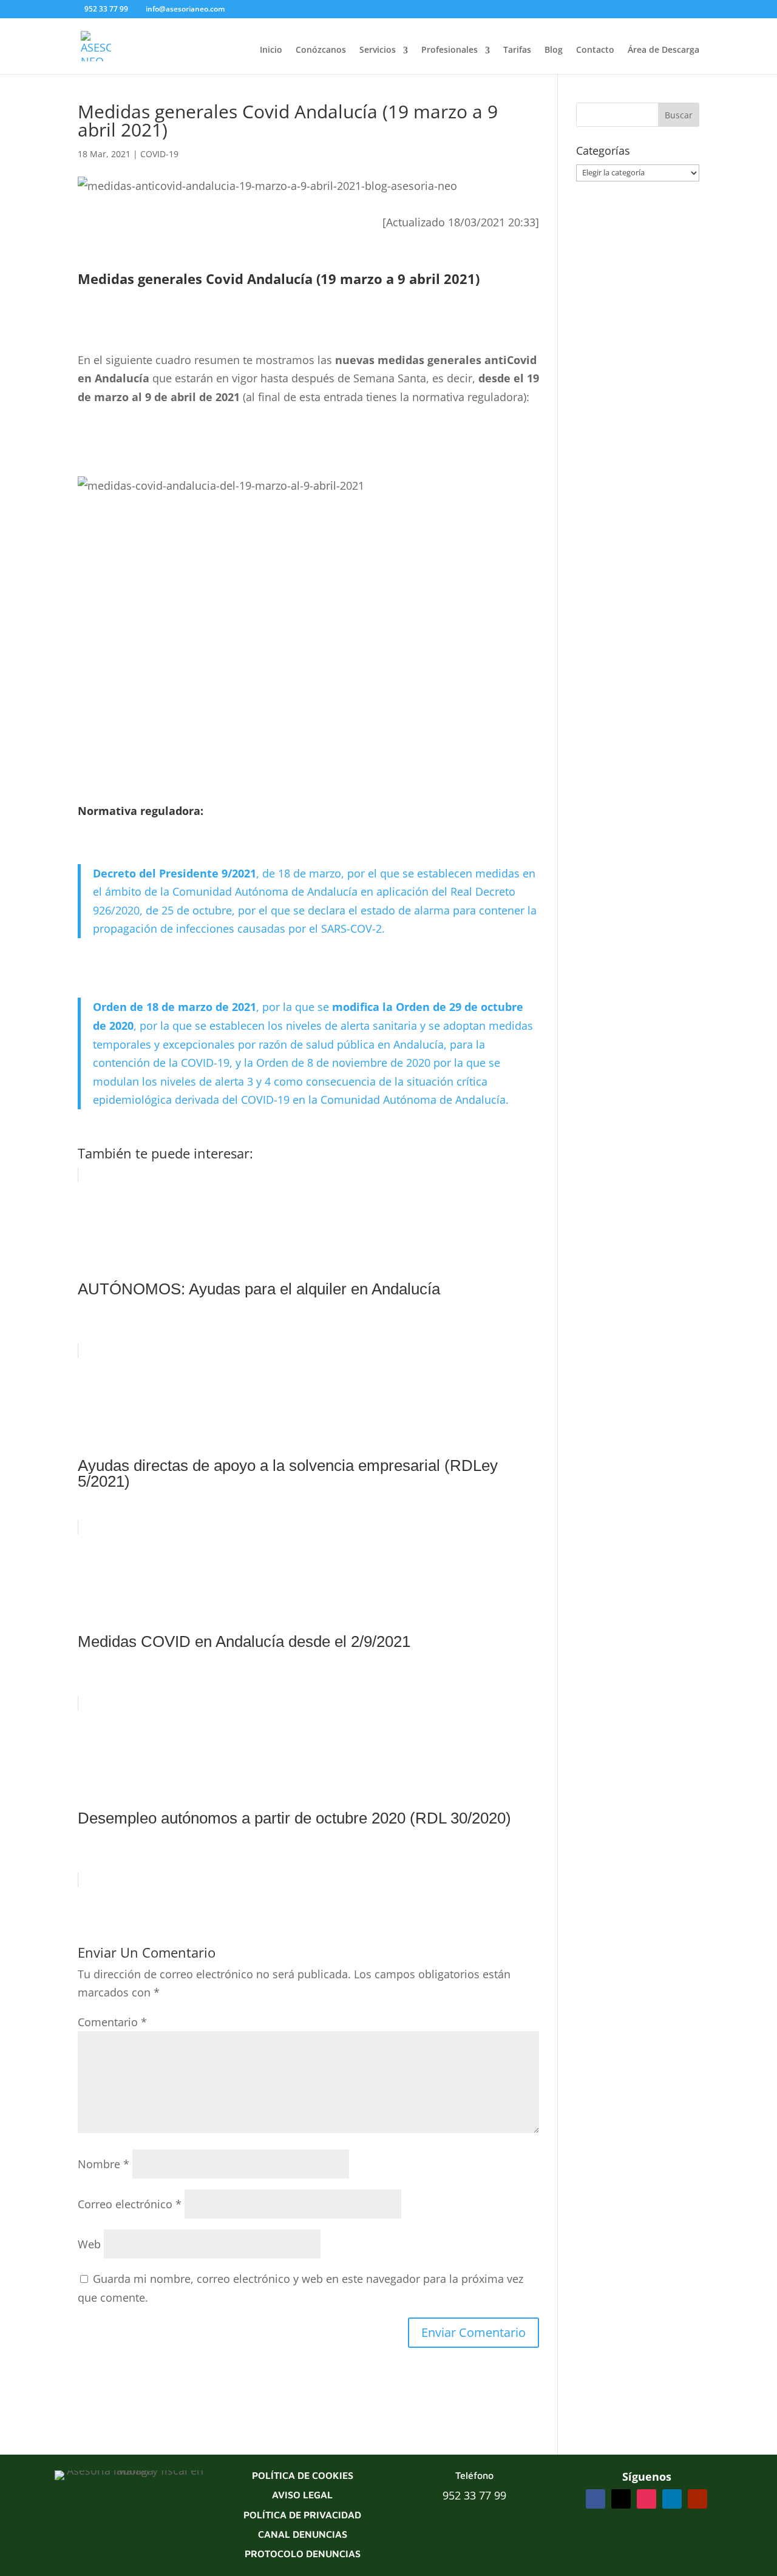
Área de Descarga (663, 49)
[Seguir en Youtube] (697, 2499)
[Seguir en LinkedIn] (672, 2499)
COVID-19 (159, 154)
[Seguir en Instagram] (646, 2499)
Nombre (103, 2164)
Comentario (112, 2022)
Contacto (595, 49)
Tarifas (517, 49)
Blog (554, 49)
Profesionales (450, 49)
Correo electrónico (130, 2204)
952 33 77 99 (474, 2495)
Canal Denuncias (303, 2534)
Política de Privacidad (302, 2515)
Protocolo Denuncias (303, 2554)
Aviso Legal (302, 2495)
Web (89, 2244)
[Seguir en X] (621, 2499)
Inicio (271, 49)
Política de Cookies (303, 2475)
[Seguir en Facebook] (595, 2499)
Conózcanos (321, 49)
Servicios (378, 49)
